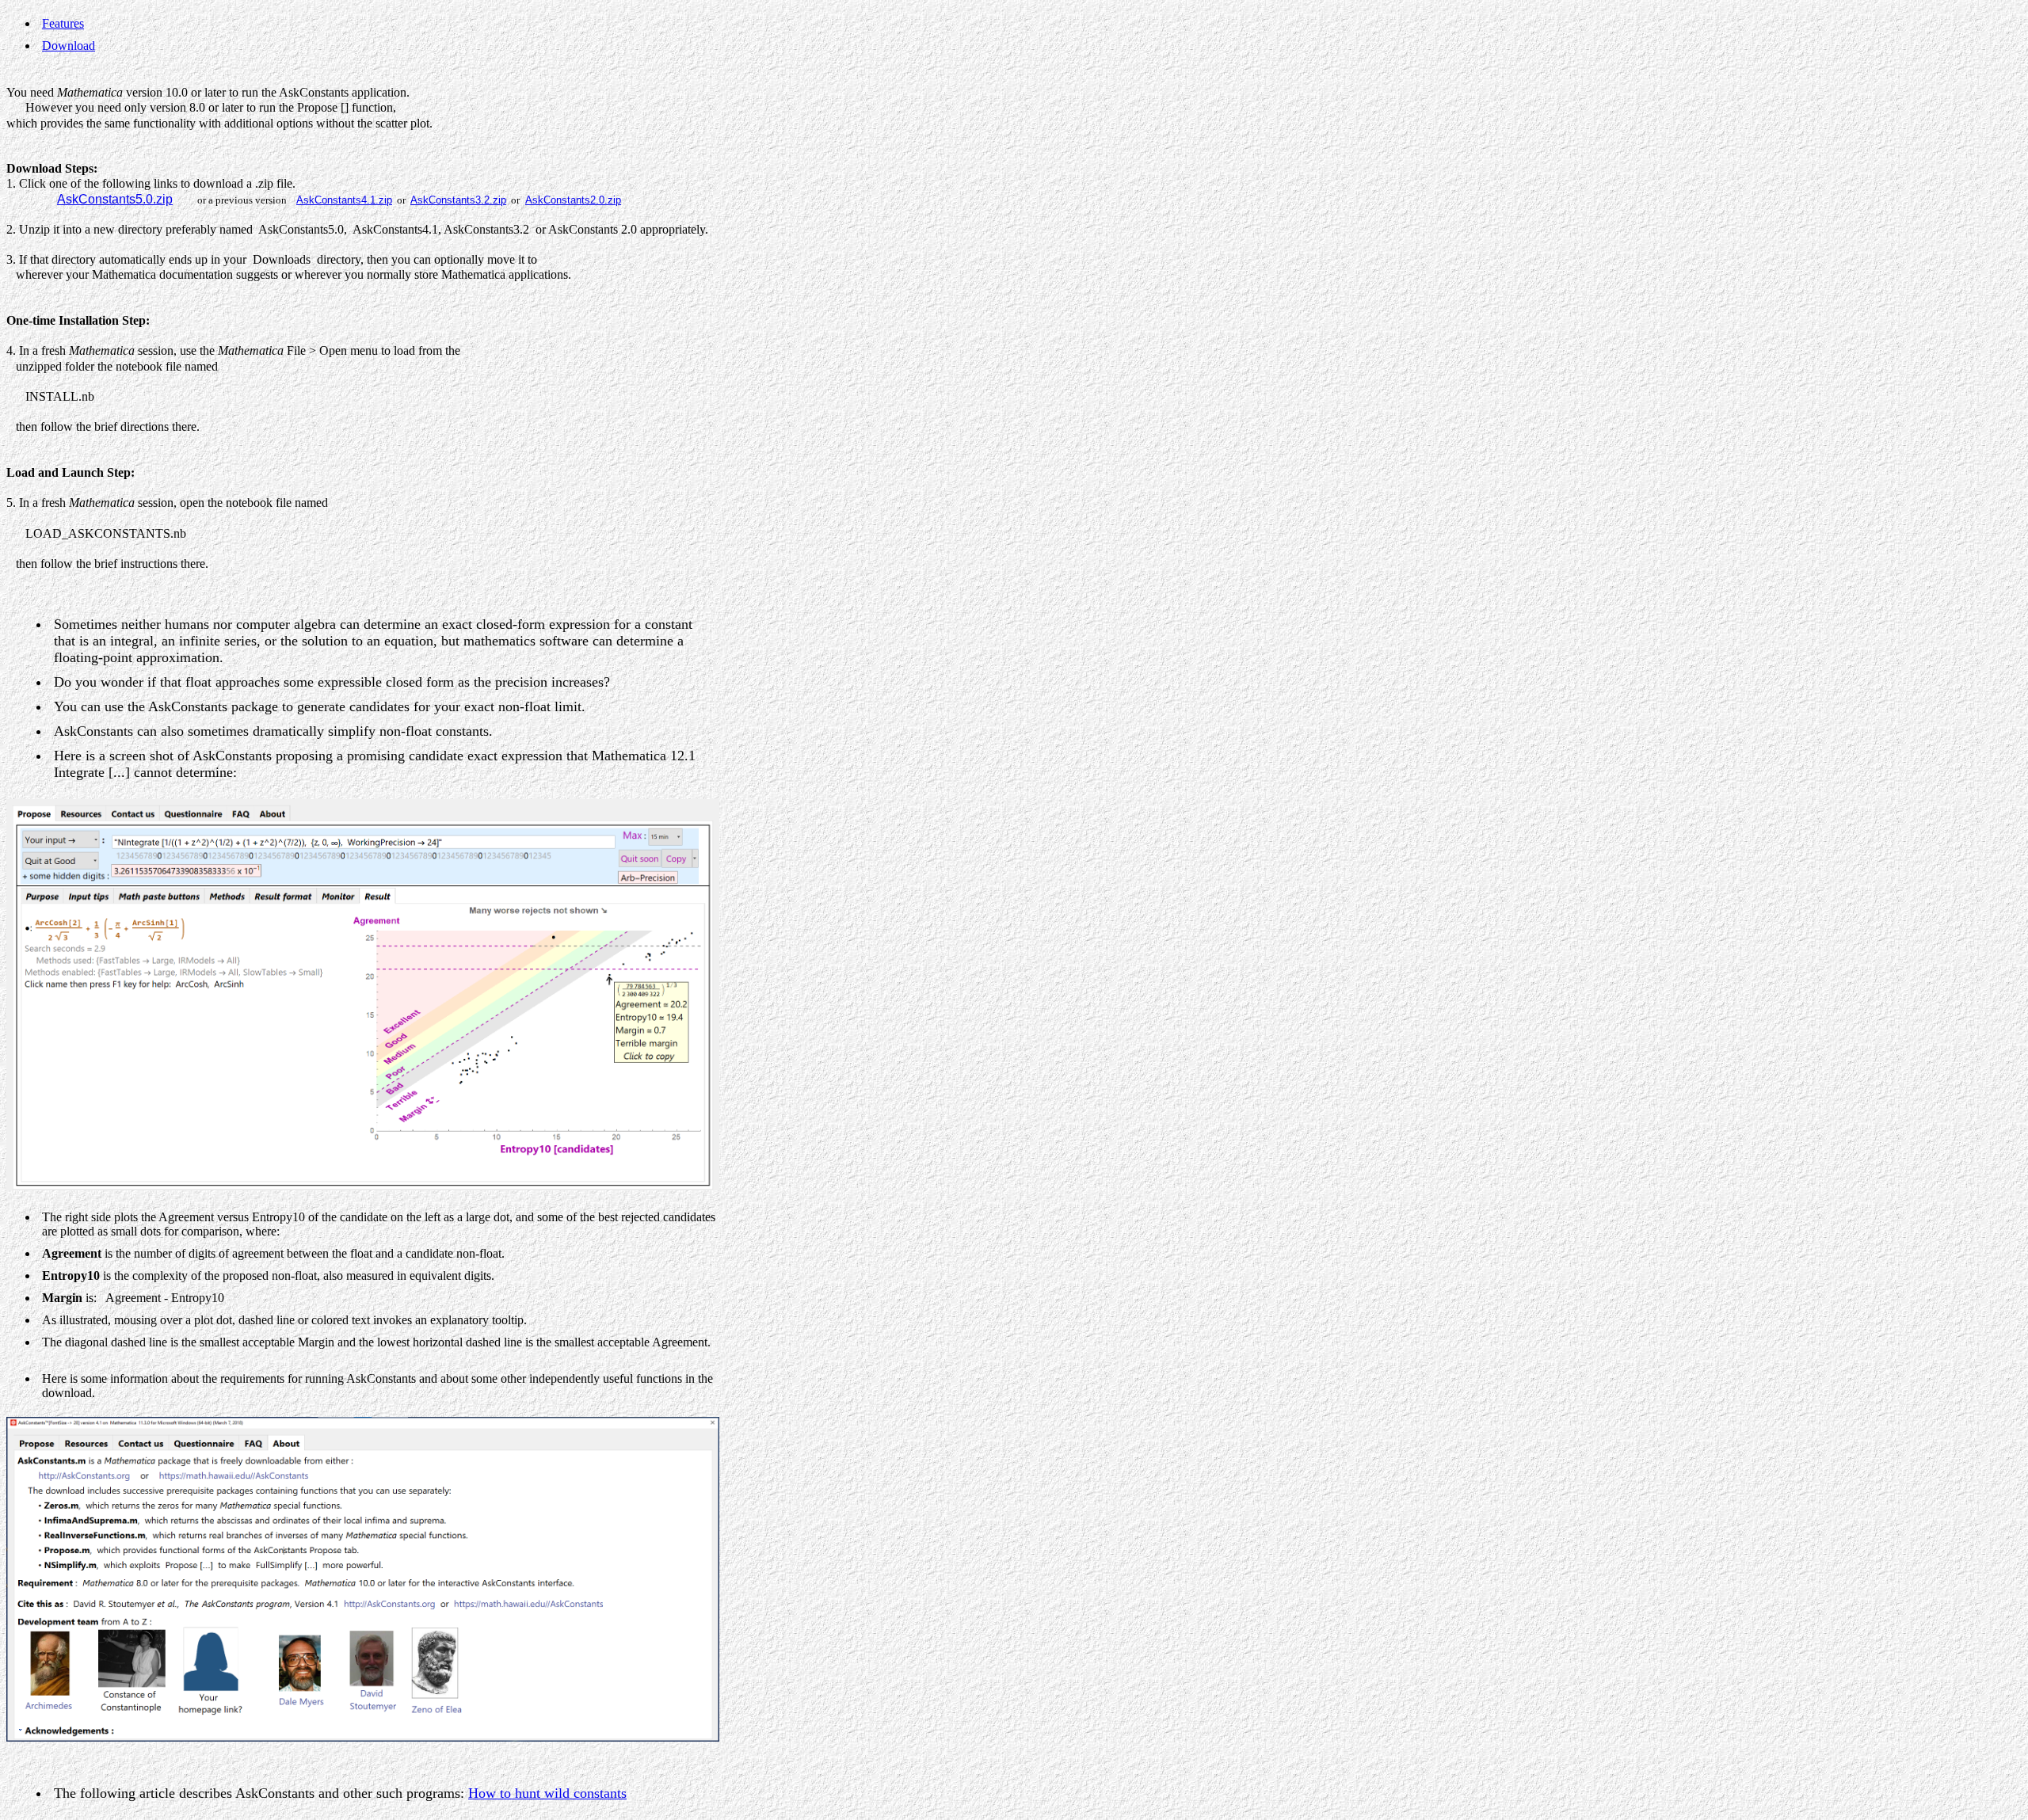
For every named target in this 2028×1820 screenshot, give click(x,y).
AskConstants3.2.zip (458, 200)
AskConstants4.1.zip (344, 200)
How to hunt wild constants (547, 1793)
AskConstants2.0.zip (573, 200)
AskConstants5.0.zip (115, 199)
